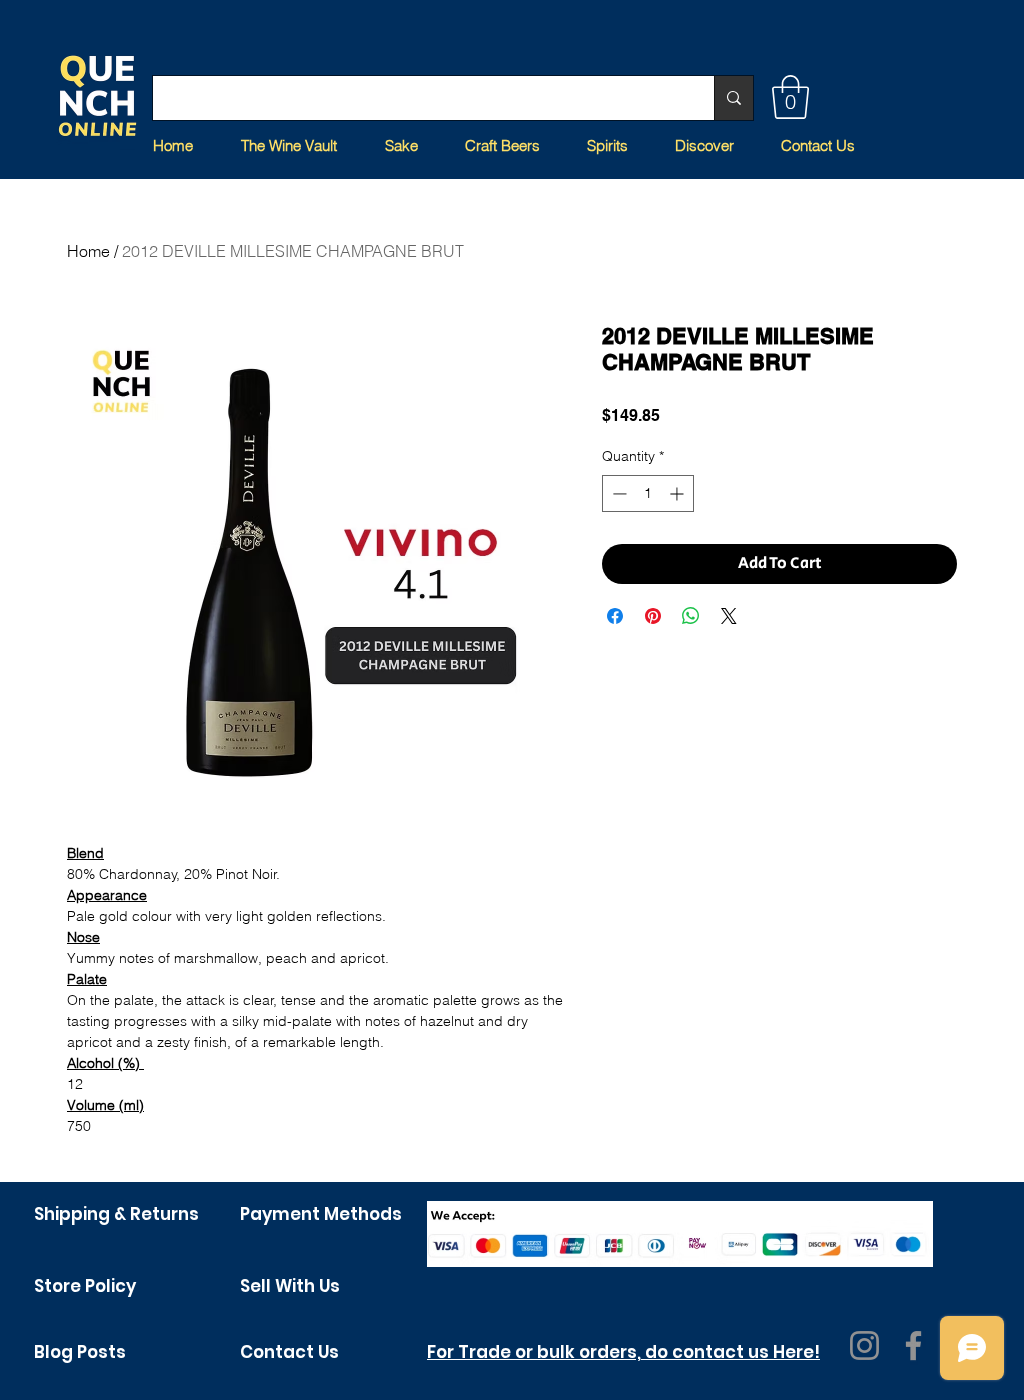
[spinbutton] (648, 493)
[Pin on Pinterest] (653, 616)
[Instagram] (864, 1345)
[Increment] (678, 493)
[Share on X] (729, 616)
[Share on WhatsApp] (691, 616)
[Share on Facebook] (615, 616)
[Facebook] (913, 1345)
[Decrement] (617, 493)
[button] (790, 97)
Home (88, 251)
